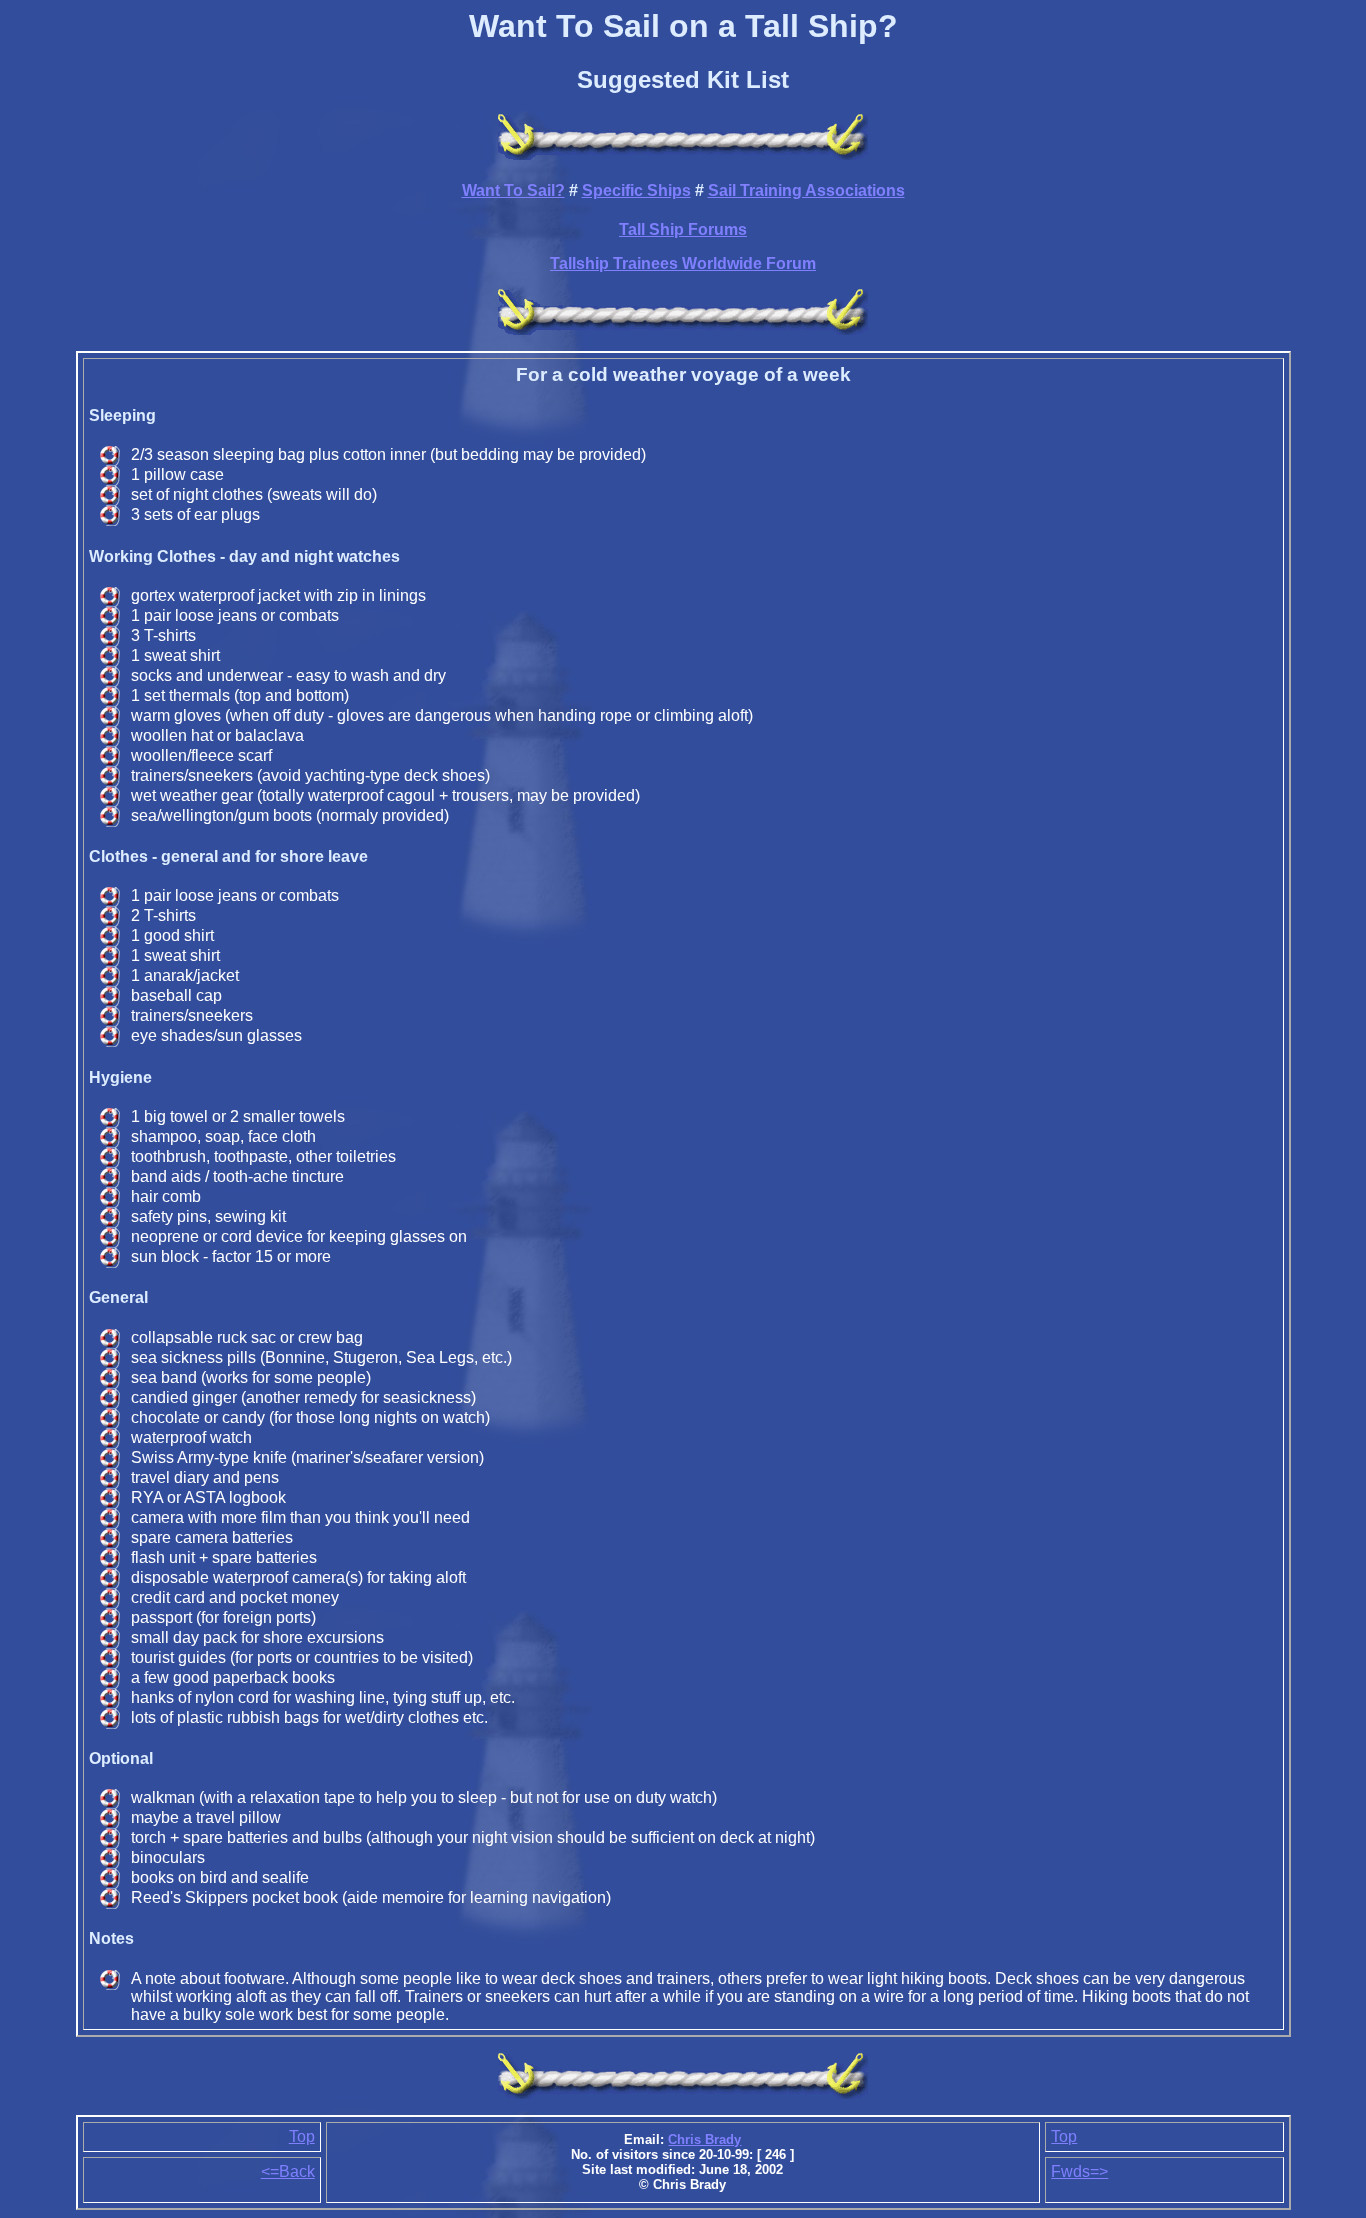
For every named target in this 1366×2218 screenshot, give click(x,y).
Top (302, 2136)
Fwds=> (1079, 2171)
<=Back (288, 2171)
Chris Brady (704, 2139)
